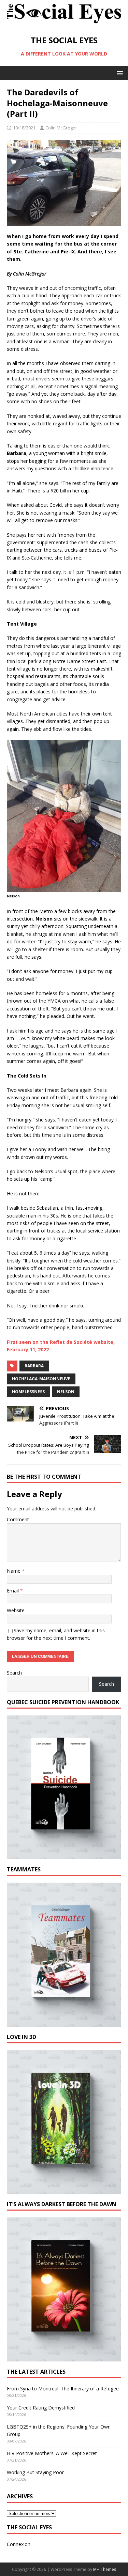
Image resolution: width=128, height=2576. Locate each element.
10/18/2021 (24, 128)
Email (13, 1591)
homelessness (28, 1392)
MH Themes (105, 2569)
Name (14, 1571)
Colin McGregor (61, 128)
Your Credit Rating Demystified (41, 2408)
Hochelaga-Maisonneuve (41, 1379)
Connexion (19, 2544)
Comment (18, 1519)
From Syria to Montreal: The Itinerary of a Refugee (63, 2389)
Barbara (34, 1366)
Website (16, 1610)
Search (14, 1673)
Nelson (66, 1392)
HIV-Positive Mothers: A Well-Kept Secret (52, 2453)
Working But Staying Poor (35, 2472)
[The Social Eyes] (64, 24)
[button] (119, 73)
